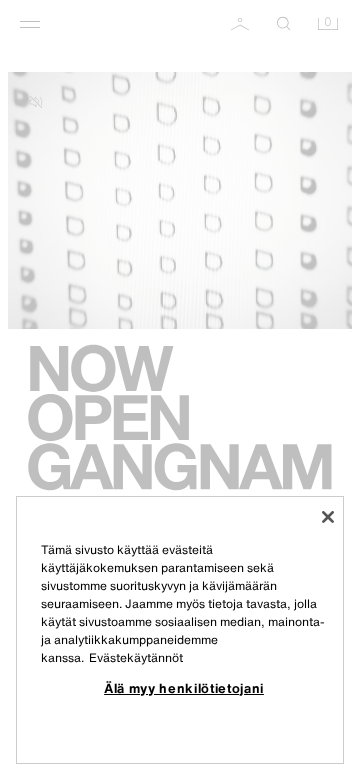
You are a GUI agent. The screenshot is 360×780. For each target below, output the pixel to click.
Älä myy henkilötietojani (184, 688)
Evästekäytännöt (136, 657)
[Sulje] (328, 517)
